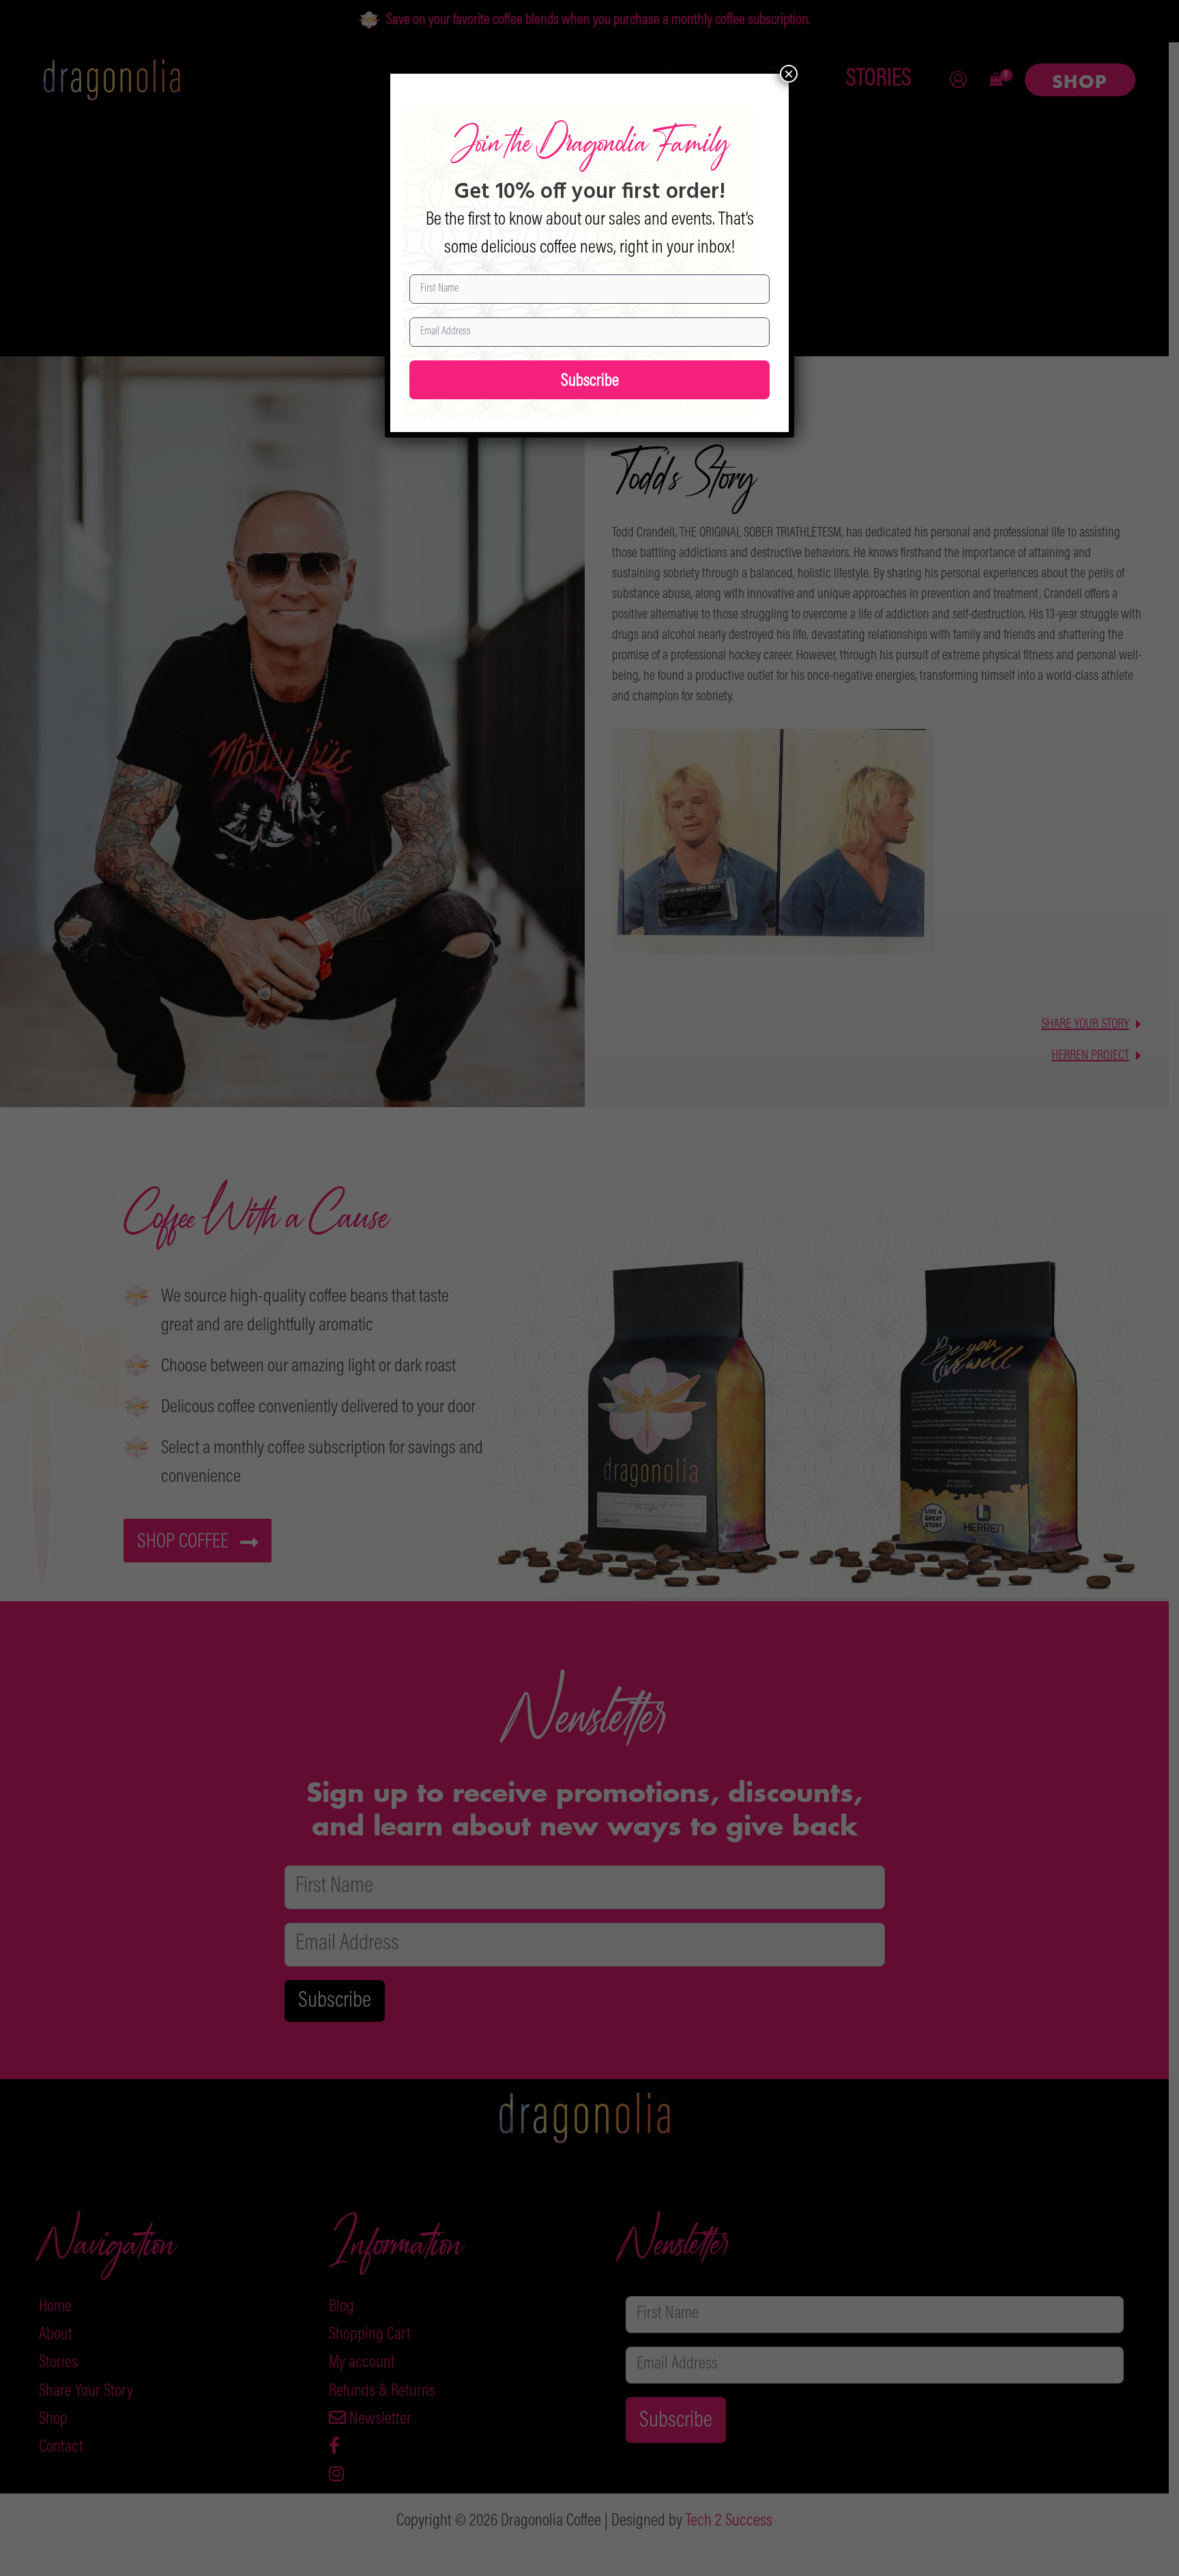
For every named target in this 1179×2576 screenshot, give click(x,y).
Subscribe (590, 382)
